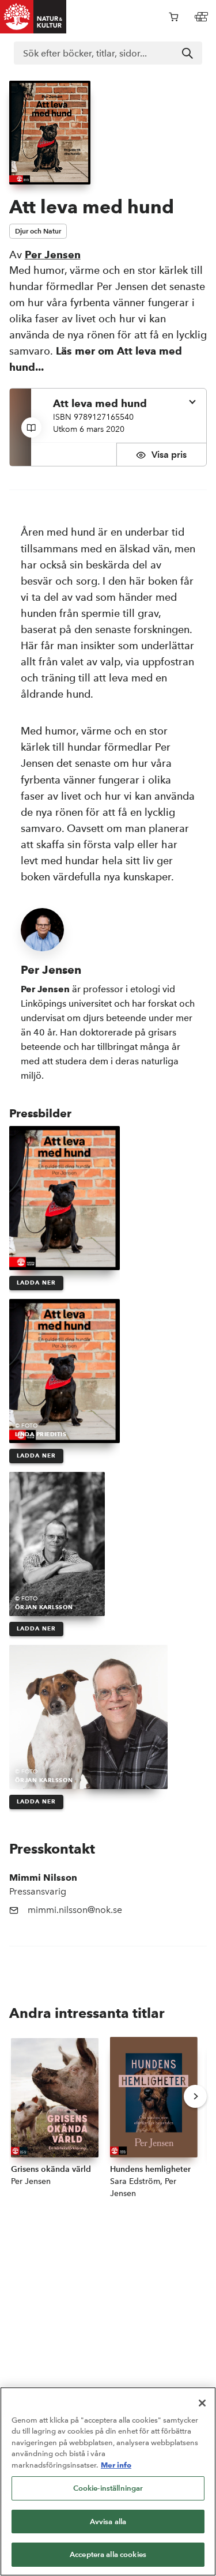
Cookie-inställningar (108, 2488)
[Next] (195, 2096)
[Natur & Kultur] (33, 17)
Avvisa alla (108, 2522)
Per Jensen (53, 255)
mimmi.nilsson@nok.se (75, 1910)
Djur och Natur (38, 231)
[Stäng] (202, 2403)
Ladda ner (36, 1283)
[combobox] (108, 53)
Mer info (116, 2465)
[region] (108, 2481)
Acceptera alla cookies (108, 2554)
